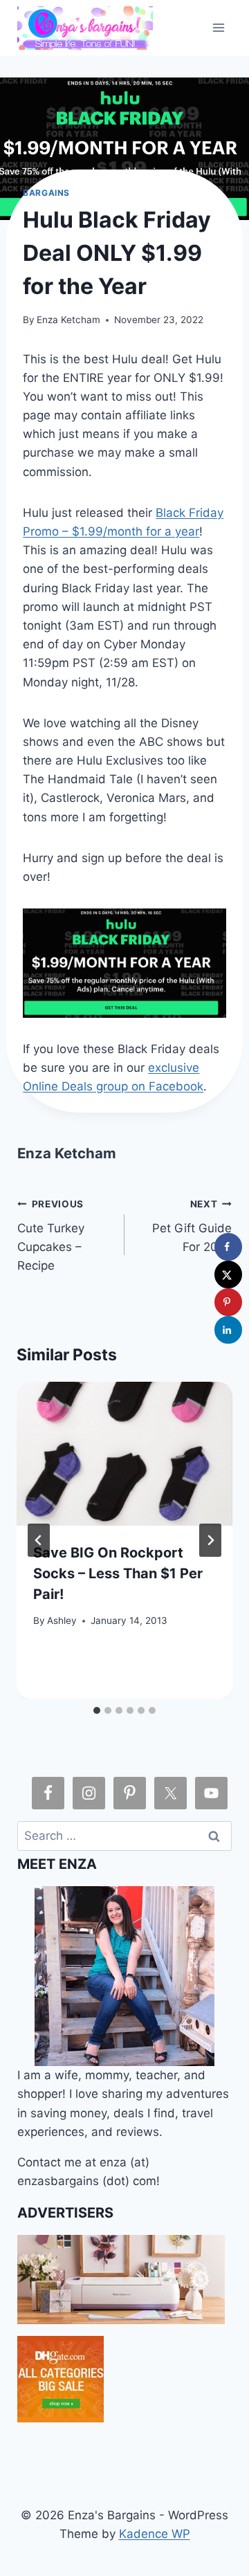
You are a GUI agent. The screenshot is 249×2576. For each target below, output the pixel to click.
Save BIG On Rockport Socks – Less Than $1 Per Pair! (118, 1573)
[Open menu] (219, 27)
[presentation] (124, 1454)
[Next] (210, 1540)
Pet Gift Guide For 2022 (192, 1226)
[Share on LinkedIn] (228, 1330)
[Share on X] (228, 1275)
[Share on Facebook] (228, 1247)
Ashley (62, 1620)
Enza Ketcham (68, 320)
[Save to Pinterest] (228, 1302)
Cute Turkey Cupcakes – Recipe (51, 1235)
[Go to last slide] (39, 1540)
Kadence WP (155, 2534)
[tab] (97, 1710)
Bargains (46, 193)
